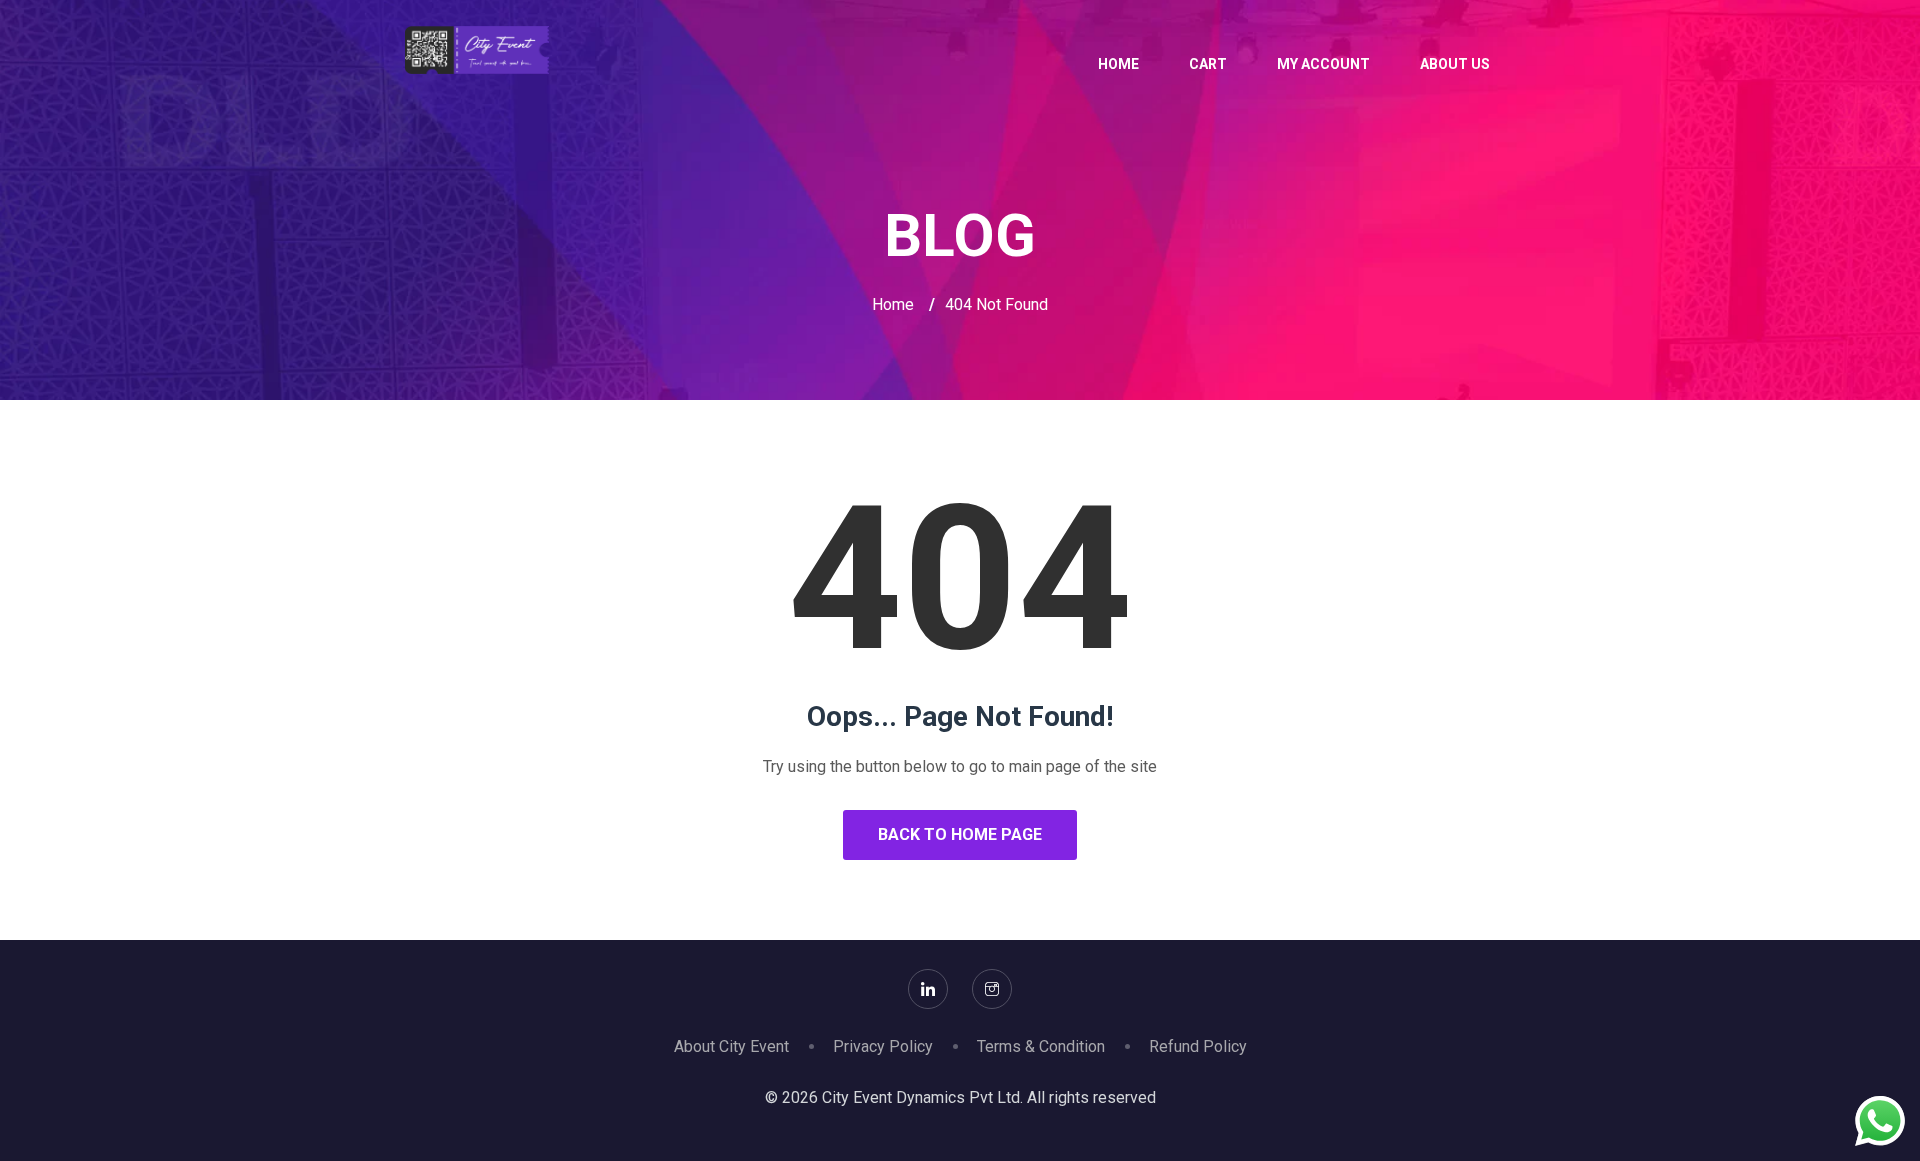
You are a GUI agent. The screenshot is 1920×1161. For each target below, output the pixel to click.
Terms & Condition (1041, 1046)
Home (1118, 64)
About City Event (731, 1046)
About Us (1455, 64)
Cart (1208, 64)
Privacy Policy (883, 1046)
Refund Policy (1198, 1046)
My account (1323, 64)
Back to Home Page (960, 834)
